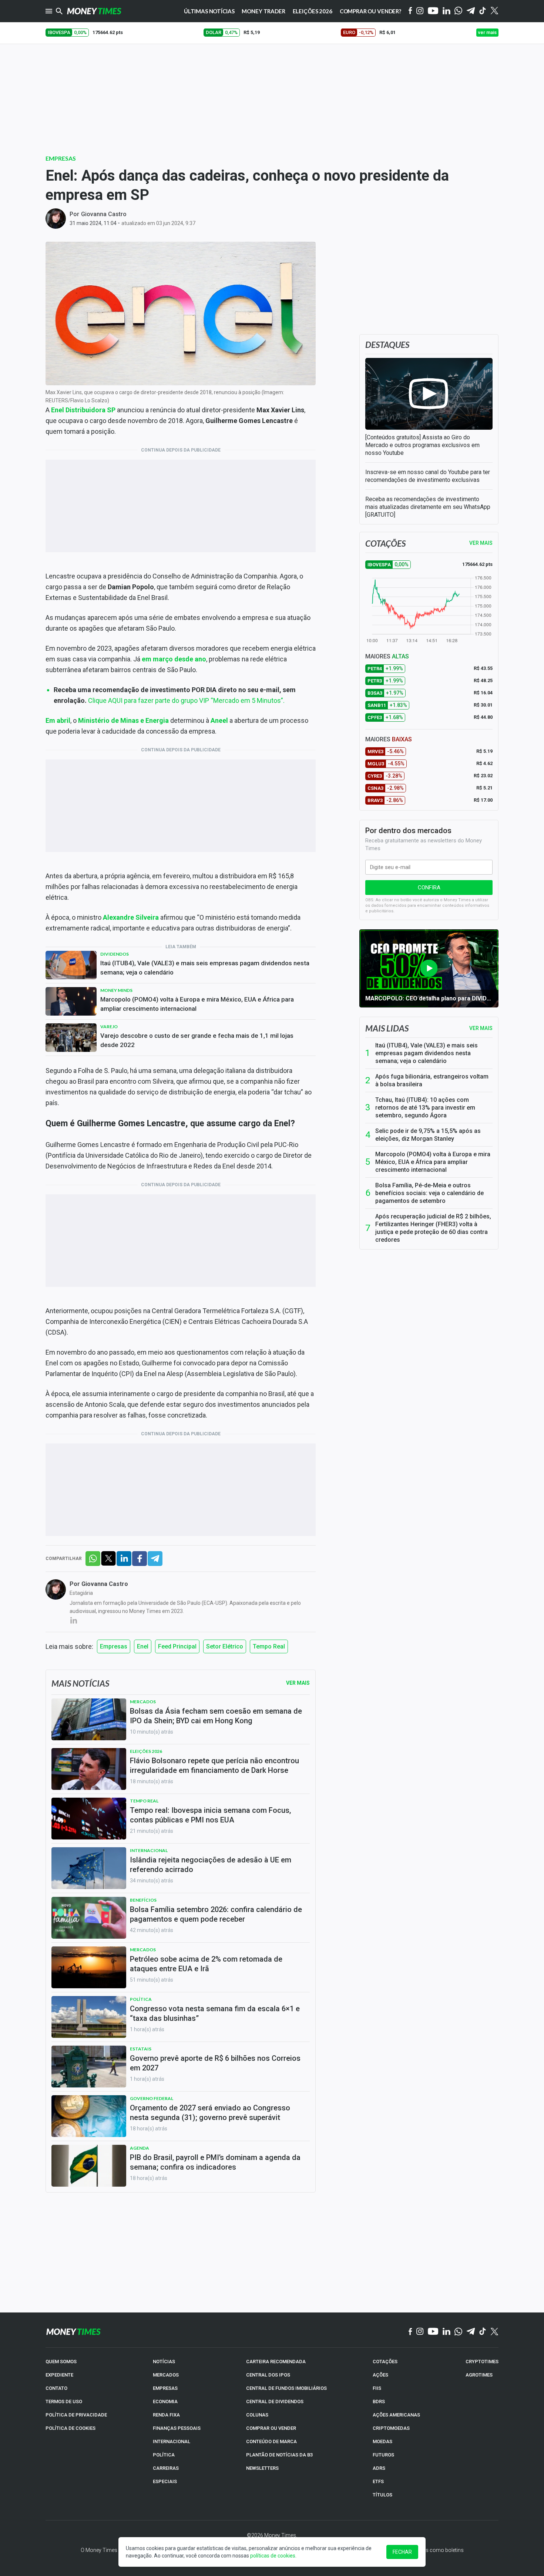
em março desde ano (174, 659)
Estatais (141, 2049)
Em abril (58, 720)
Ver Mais (298, 1683)
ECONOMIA (165, 2401)
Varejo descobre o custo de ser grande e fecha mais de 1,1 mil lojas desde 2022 (197, 1040)
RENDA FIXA (166, 2415)
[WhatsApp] (458, 11)
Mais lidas (387, 1028)
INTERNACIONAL (172, 2441)
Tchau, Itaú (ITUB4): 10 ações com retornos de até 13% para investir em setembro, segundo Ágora (425, 1108)
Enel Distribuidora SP (83, 410)
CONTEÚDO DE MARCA (271, 2441)
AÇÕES (380, 2375)
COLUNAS (257, 2415)
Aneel (219, 720)
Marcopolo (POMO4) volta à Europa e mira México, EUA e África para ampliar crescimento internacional (197, 1004)
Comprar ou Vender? (370, 11)
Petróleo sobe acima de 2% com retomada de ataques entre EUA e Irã (206, 1964)
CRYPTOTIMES (482, 2362)
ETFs (378, 2481)
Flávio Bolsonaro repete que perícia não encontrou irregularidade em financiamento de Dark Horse (214, 1765)
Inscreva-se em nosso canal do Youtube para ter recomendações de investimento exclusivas (428, 476)
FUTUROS (383, 2455)
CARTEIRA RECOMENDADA (276, 2362)
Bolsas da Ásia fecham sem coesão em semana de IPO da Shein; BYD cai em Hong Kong (216, 1716)
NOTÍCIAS (164, 2362)
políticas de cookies (273, 2556)
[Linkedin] (446, 11)
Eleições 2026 (313, 11)
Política (141, 1999)
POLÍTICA (164, 2455)
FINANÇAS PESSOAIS (177, 2428)
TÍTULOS (382, 2495)
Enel (143, 1646)
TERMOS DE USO (64, 2401)
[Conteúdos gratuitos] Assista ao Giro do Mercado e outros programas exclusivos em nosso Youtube (422, 445)
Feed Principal (177, 1646)
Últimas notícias (209, 11)
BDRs (379, 2401)
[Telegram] (471, 11)
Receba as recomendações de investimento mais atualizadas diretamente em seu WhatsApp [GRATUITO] (428, 507)
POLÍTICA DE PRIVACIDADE (76, 2415)
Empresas (61, 158)
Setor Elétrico (225, 1646)
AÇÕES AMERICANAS (396, 2415)
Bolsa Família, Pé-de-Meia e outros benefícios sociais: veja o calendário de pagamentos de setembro (429, 1193)
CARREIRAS (166, 2468)
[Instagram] (420, 11)
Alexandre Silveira (131, 917)
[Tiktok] (483, 11)
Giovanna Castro (104, 214)
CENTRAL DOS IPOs (268, 2375)
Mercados (143, 1702)
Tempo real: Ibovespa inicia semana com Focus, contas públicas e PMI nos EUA (210, 1815)
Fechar (402, 2552)
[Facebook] (410, 11)
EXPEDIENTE (59, 2375)
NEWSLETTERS (262, 2468)
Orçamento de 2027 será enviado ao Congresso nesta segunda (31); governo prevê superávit (210, 2113)
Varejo (109, 1027)
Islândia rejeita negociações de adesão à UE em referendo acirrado (211, 1865)
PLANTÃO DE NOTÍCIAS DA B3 (279, 2455)
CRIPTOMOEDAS (391, 2428)
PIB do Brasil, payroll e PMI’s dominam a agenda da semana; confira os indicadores (215, 2162)
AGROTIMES (479, 2375)
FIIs (377, 2388)
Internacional (149, 1850)
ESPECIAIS (165, 2481)
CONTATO (56, 2388)
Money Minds (116, 990)
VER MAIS (481, 543)
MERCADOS (166, 2375)
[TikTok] (483, 2332)
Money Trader (263, 11)
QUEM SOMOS (61, 2362)
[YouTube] (433, 11)
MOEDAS (382, 2441)
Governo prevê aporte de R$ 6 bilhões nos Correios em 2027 (215, 2063)
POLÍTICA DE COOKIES (70, 2428)
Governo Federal (152, 2098)
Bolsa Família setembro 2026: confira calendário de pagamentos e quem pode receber (216, 1914)
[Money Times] (94, 11)
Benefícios (143, 1900)
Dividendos (115, 954)
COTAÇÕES (385, 2362)
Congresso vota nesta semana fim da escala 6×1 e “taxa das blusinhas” (215, 2013)
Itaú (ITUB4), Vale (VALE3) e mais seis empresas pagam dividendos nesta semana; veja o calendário (205, 968)
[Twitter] (494, 11)
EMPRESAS (165, 2388)
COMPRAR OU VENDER (271, 2428)
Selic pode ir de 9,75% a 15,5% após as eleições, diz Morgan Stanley (428, 1135)
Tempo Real (269, 1646)
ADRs (379, 2468)
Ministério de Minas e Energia (123, 720)
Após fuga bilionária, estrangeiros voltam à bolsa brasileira (432, 1080)
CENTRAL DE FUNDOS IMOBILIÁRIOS (286, 2388)
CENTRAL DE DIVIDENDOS (275, 2401)
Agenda (140, 2148)
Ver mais (481, 1028)
